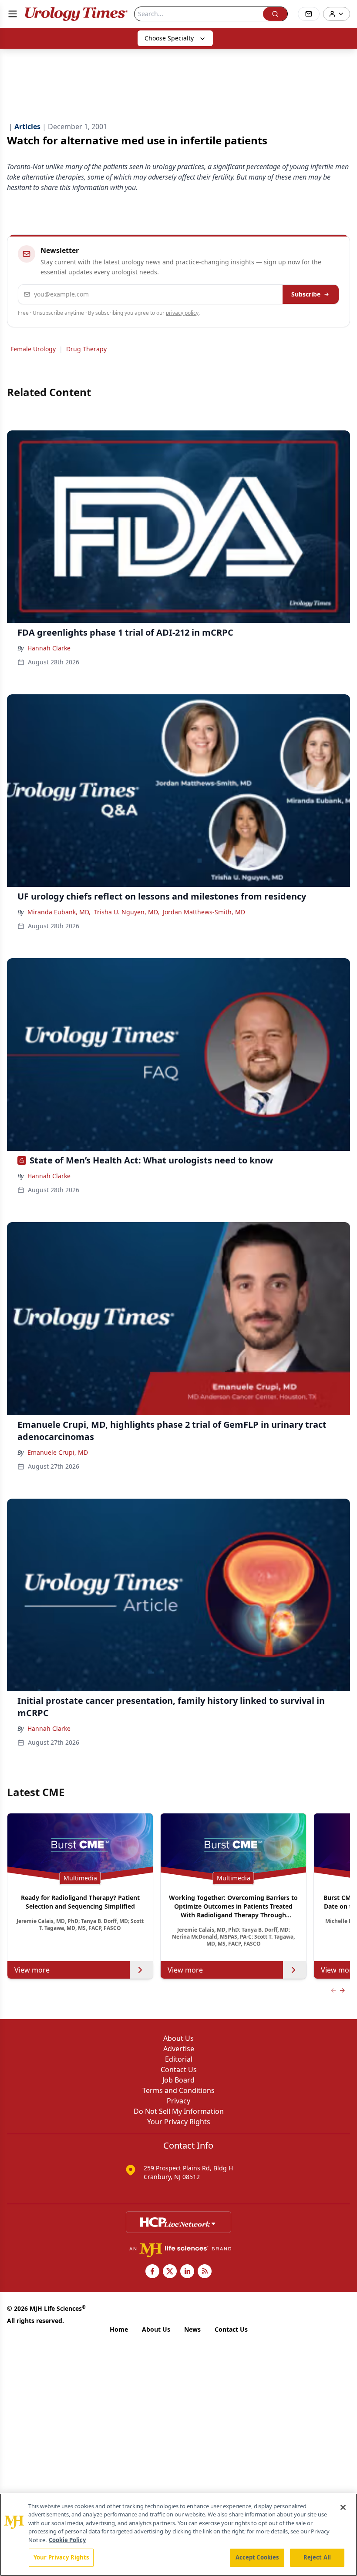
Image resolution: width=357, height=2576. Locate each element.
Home (119, 2329)
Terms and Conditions (178, 2090)
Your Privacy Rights (179, 2122)
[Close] (343, 2507)
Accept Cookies (257, 2557)
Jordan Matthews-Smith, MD (204, 912)
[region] (178, 2535)
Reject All (317, 2557)
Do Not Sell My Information (179, 2111)
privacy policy (182, 313)
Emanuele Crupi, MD (58, 1452)
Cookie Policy (67, 2540)
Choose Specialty (169, 38)
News (192, 2329)
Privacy (178, 2101)
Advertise (179, 2049)
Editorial (179, 2059)
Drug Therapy (86, 349)
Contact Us (179, 2069)
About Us (178, 2038)
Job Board (178, 2080)
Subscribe (306, 294)
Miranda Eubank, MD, (59, 912)
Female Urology (33, 349)
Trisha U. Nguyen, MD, (127, 912)
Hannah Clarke (49, 648)
